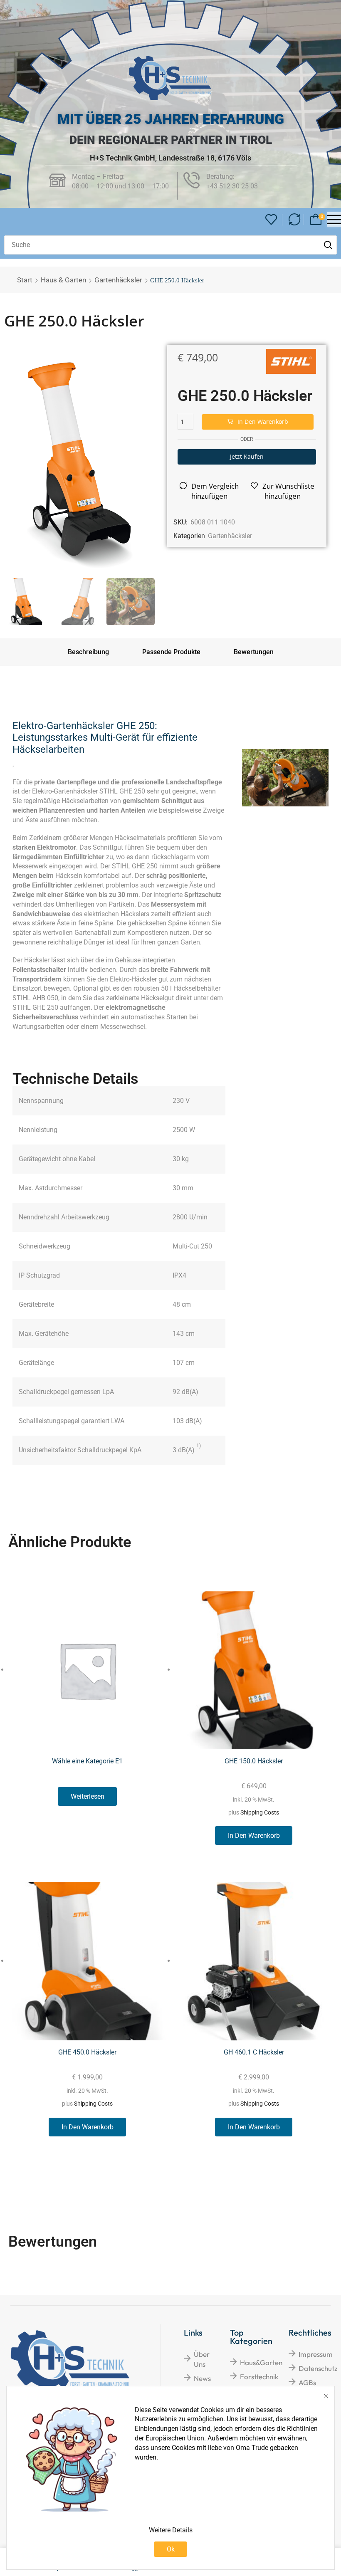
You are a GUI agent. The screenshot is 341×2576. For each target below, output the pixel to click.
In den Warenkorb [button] (254, 1836)
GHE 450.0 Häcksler (87, 2052)
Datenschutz (318, 2368)
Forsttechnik (259, 2377)
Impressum (316, 2354)
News (202, 2378)
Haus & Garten (63, 280)
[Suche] (328, 245)
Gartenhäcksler (118, 280)
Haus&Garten (261, 2362)
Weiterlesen (88, 1796)
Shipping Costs (260, 1813)
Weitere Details (171, 2530)
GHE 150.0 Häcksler (254, 1761)
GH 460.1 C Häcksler (254, 2052)
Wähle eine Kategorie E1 (87, 1761)
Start (25, 280)
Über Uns (202, 2359)
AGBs (307, 2382)
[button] (271, 220)
